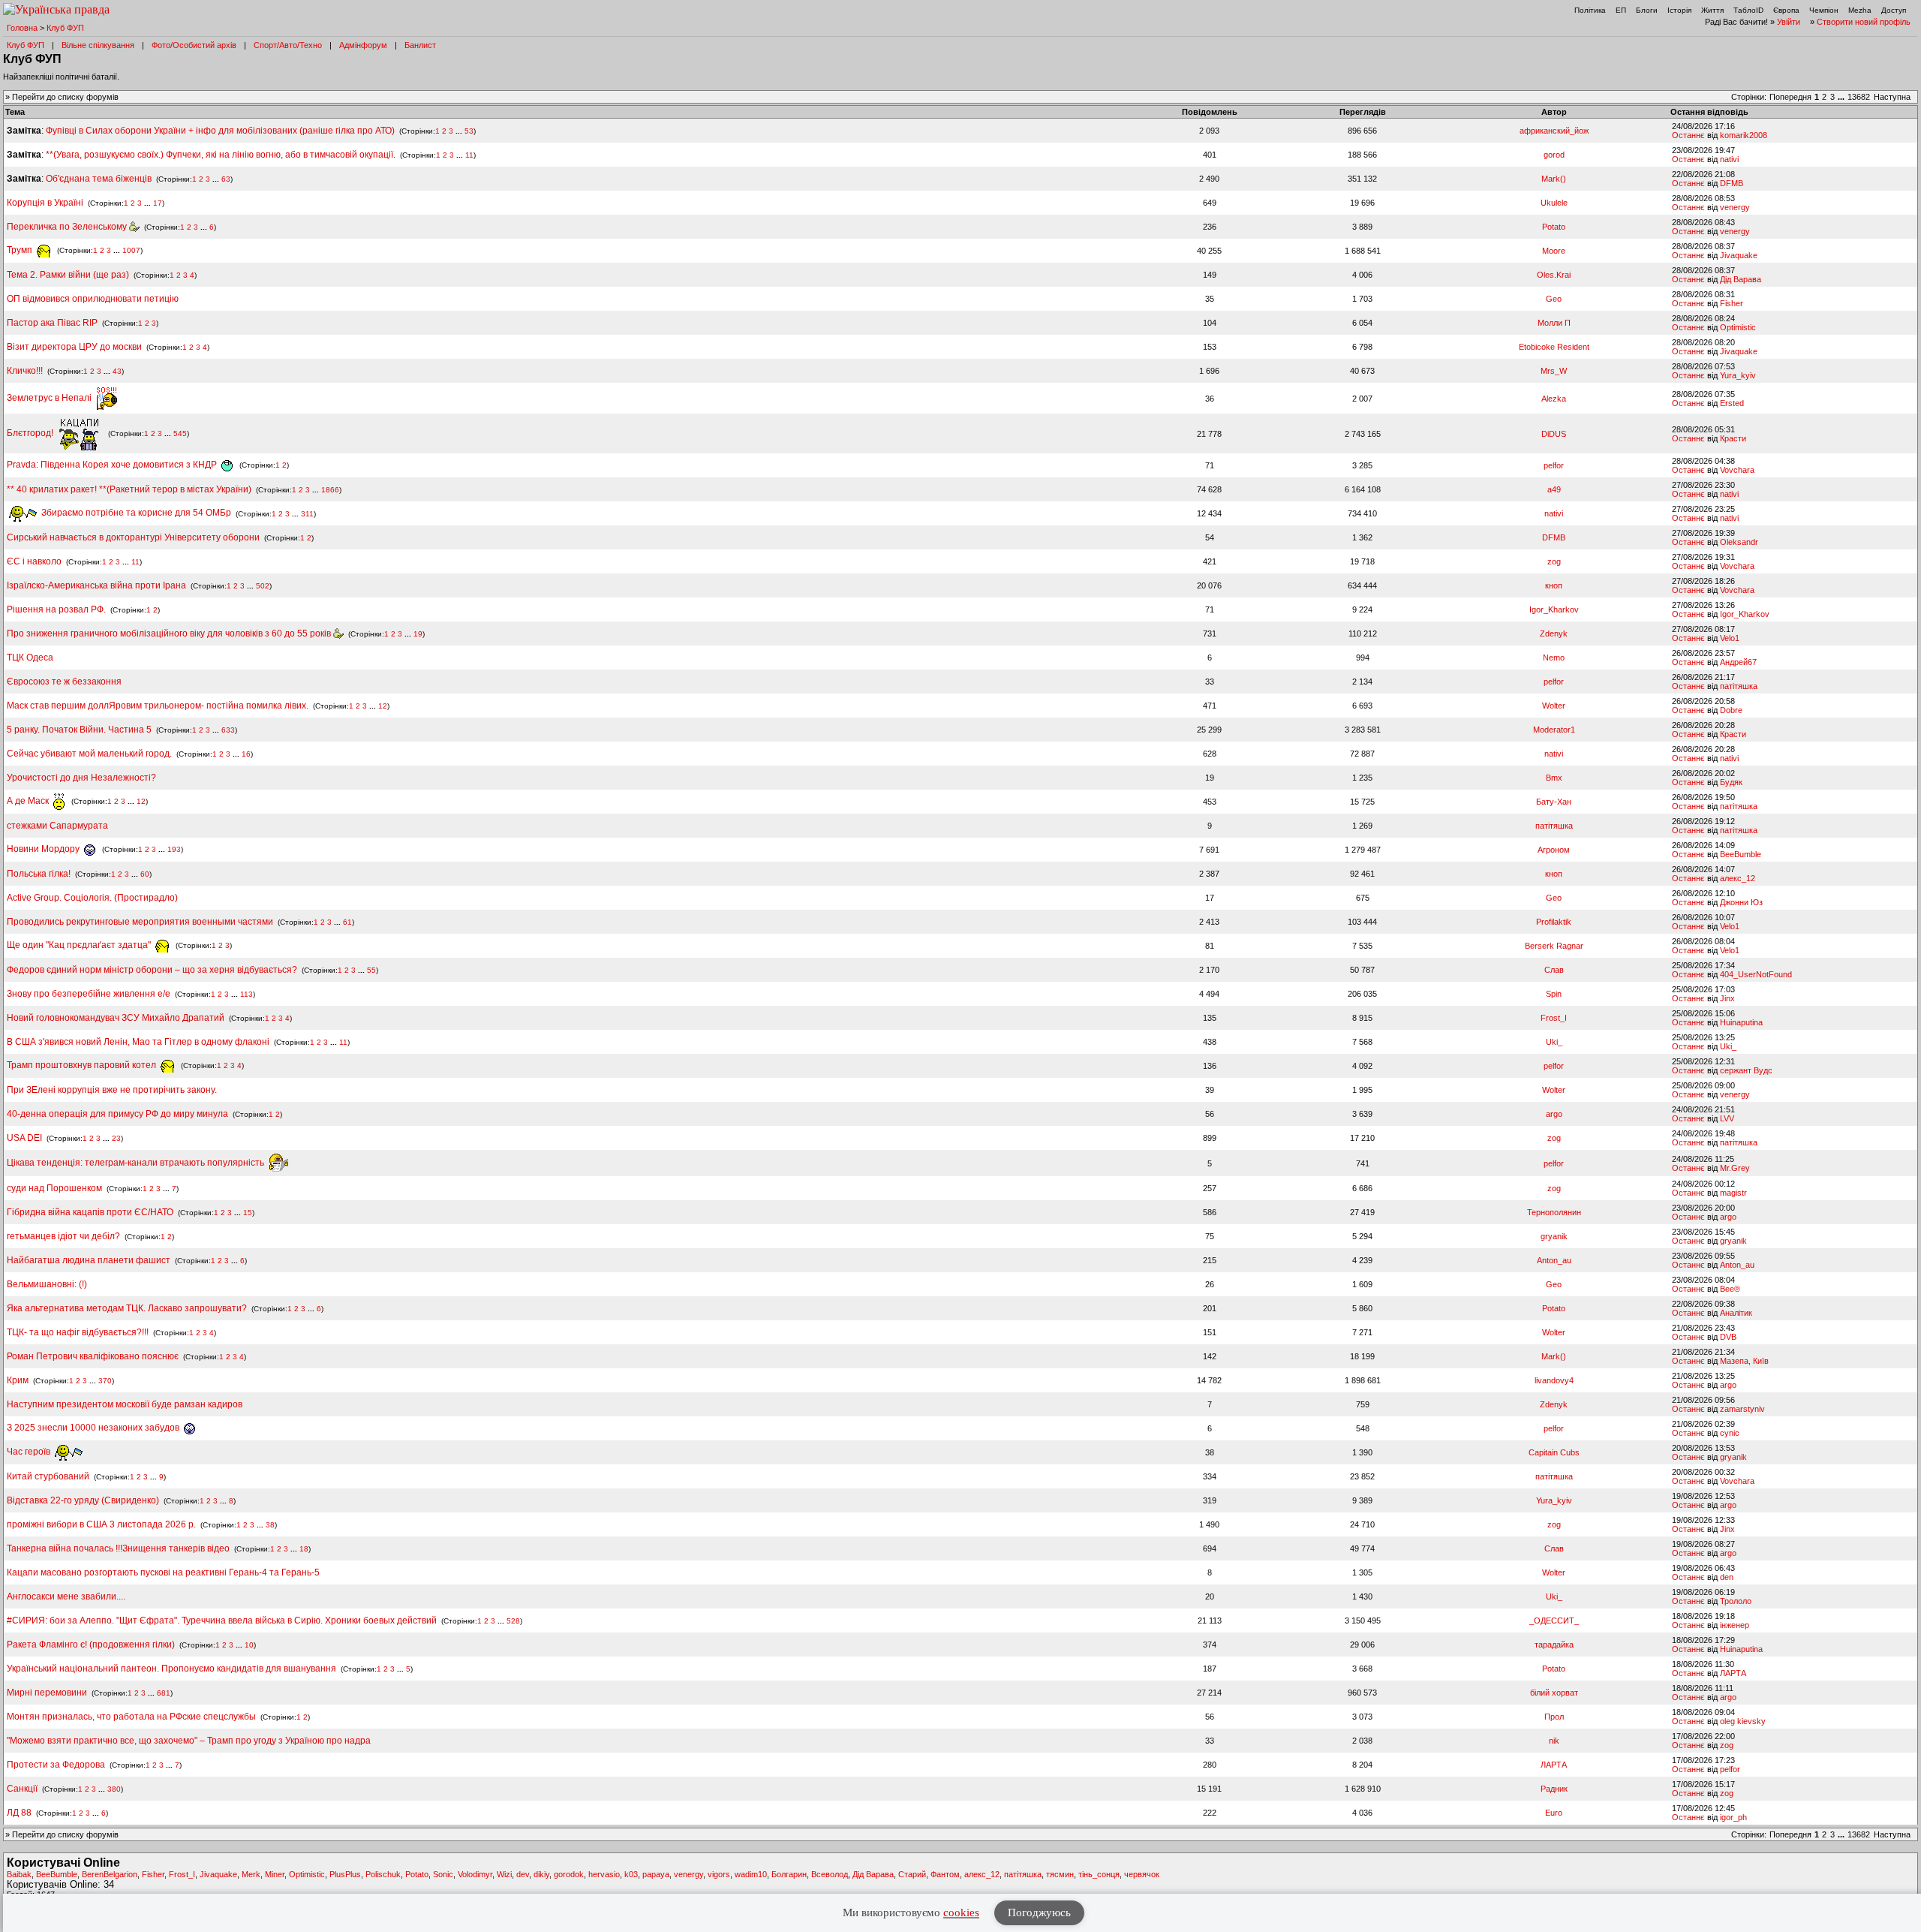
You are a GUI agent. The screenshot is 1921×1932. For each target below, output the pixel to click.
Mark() (1554, 179)
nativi (1729, 159)
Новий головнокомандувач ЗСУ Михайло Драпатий (116, 1018)
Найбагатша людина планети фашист (89, 1260)
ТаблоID (1748, 10)
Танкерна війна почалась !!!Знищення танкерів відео (118, 1548)
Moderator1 (1554, 730)
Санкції (22, 1789)
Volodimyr (475, 1874)
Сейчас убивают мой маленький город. (89, 754)
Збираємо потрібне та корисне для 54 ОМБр (135, 513)
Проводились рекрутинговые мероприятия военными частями (140, 922)
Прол (1554, 1717)
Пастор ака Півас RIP (52, 323)
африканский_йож (1554, 131)
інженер (1735, 1625)
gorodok (569, 1874)
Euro (1554, 1813)
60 (145, 874)
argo (1554, 1114)
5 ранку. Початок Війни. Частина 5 (79, 730)
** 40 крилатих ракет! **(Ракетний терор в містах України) (129, 489)
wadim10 (751, 1874)
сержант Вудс (1746, 1070)
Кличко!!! (25, 371)
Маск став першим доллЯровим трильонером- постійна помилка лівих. (158, 706)
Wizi (504, 1874)
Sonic (443, 1874)
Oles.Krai (1554, 275)
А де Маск (29, 801)
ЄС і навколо (34, 561)
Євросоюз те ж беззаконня (64, 682)
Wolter (1554, 706)
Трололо (1736, 1601)
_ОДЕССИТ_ (1554, 1621)
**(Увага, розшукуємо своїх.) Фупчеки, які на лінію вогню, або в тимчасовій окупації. (221, 155)
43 (117, 371)
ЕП (1621, 10)
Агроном (1554, 850)
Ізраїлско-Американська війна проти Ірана (96, 585)
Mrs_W (1554, 371)
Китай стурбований (48, 1476)
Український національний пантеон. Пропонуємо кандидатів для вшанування (173, 1669)
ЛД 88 (19, 1813)
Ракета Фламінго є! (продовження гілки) (91, 1645)
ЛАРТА (1733, 1673)
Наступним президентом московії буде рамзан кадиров (125, 1404)
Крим (18, 1380)
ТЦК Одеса (30, 658)
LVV (1727, 1118)
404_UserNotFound (1756, 974)
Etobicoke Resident (1554, 347)
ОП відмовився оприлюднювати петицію (93, 299)
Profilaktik (1554, 922)
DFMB (1732, 183)
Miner (275, 1874)
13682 (1859, 97)
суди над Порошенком (54, 1188)
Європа (1786, 10)
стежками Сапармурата (57, 826)
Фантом (945, 1874)
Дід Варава (1741, 279)
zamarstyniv (1742, 1409)
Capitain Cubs (1554, 1452)
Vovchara (1737, 470)
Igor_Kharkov (1554, 609)
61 (347, 922)
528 (513, 1621)
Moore (1554, 251)
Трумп (21, 250)
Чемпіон (1824, 10)
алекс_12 (1738, 878)
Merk (251, 1874)
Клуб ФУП (65, 28)
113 (247, 994)
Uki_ (1554, 1042)
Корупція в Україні (46, 203)
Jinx (1727, 998)
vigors (719, 1874)
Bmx (1554, 778)
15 (248, 1213)
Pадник (1554, 1789)
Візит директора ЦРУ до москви (74, 347)
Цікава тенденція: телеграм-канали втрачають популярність (137, 1163)
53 (469, 131)
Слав (1554, 970)
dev (523, 1874)
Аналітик (1736, 1313)
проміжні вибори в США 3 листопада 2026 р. (101, 1524)
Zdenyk (1554, 633)
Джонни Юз (1741, 902)
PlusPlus (345, 1874)
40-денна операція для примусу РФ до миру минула (117, 1114)
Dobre (1731, 710)
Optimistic (1738, 327)
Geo (1554, 299)
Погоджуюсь (1039, 1912)
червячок (1142, 1874)
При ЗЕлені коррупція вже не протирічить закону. (112, 1090)
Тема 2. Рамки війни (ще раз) (68, 275)
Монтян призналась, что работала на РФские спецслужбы (131, 1717)
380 (114, 1789)
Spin (1554, 994)
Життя (1712, 10)
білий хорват (1554, 1693)
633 (228, 730)
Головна (22, 28)
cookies (961, 1912)
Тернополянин (1554, 1212)
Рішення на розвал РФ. (56, 609)
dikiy (541, 1874)
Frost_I (1554, 1018)
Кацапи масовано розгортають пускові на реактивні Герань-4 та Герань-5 (163, 1572)
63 (226, 179)
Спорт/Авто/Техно (288, 45)
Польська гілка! (39, 874)
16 (246, 754)
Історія (1679, 10)
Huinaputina (1741, 1022)
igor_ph (1733, 1817)
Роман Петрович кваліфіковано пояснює (93, 1356)
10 (249, 1645)
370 (105, 1381)
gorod (1554, 155)
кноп (1554, 585)
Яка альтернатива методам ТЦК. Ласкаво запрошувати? (127, 1308)
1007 (131, 250)
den (1727, 1577)
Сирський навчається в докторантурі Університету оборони (133, 537)
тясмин (1060, 1874)
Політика (1590, 10)
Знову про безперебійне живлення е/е (90, 994)
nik (1554, 1741)
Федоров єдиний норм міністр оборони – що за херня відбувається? (152, 970)
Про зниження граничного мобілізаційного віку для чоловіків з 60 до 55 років (170, 633)
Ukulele (1554, 203)
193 (174, 849)
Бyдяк (1731, 782)
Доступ (1894, 10)
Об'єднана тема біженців (99, 179)
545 (180, 433)
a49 (1554, 489)
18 (304, 1549)
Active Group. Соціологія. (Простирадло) (92, 898)
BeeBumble (1741, 854)
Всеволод (830, 1874)
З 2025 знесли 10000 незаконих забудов (94, 1428)
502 (263, 586)
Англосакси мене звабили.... (66, 1596)
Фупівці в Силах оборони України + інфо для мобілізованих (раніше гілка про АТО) (220, 131)
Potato (1554, 227)
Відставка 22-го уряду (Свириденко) (83, 1500)
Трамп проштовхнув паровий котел (83, 1065)
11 (469, 155)
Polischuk (383, 1874)
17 (158, 203)
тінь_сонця (1099, 1874)
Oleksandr (1739, 542)
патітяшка (1739, 686)
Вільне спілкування (98, 45)
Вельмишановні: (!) (47, 1284)
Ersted (1732, 403)
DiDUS (1554, 434)
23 (116, 1138)
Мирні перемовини (47, 1693)
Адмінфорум (363, 45)
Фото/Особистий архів (194, 45)
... (1842, 97)
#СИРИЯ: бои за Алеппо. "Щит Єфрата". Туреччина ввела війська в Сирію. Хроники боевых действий (222, 1621)
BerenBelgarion (110, 1874)
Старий (912, 1874)
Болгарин (789, 1874)
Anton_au (1554, 1260)
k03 (631, 1874)
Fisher (1732, 303)
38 (270, 1525)
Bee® (1730, 1289)
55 (371, 970)
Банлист (420, 45)
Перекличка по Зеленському (68, 227)
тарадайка (1554, 1645)
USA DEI (24, 1138)
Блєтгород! (31, 433)
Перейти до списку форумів (65, 97)
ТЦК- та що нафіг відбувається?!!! (78, 1332)
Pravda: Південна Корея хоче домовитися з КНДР (113, 465)
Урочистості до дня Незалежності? (81, 778)
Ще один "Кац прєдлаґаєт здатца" (80, 945)
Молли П (1554, 323)
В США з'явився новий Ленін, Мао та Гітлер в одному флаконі (139, 1042)
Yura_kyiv (1738, 375)
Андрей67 (1738, 662)
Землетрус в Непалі (50, 398)
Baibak (19, 1874)
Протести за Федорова (56, 1765)
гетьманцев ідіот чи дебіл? (65, 1236)
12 (383, 706)
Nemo (1554, 658)
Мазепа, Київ (1744, 1361)
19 (418, 634)
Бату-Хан (1554, 802)
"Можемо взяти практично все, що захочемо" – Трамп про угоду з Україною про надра (189, 1741)
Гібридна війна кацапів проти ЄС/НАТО (91, 1212)
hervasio (604, 1874)
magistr (1733, 1193)
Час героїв (30, 1452)
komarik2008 (1744, 135)
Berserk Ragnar (1554, 946)
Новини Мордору (44, 849)
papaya (656, 1874)
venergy (1735, 207)
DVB (1728, 1337)
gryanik (1554, 1236)
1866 (330, 490)
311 (307, 513)
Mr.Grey (1735, 1168)
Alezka (1554, 399)
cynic (1730, 1433)
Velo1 (1730, 638)
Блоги (1647, 10)
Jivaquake (1739, 255)
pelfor (1554, 465)
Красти (1733, 438)
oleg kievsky (1743, 1721)
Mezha (1860, 10)
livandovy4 (1554, 1380)
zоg (1554, 561)
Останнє (1688, 135)
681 (164, 1693)
